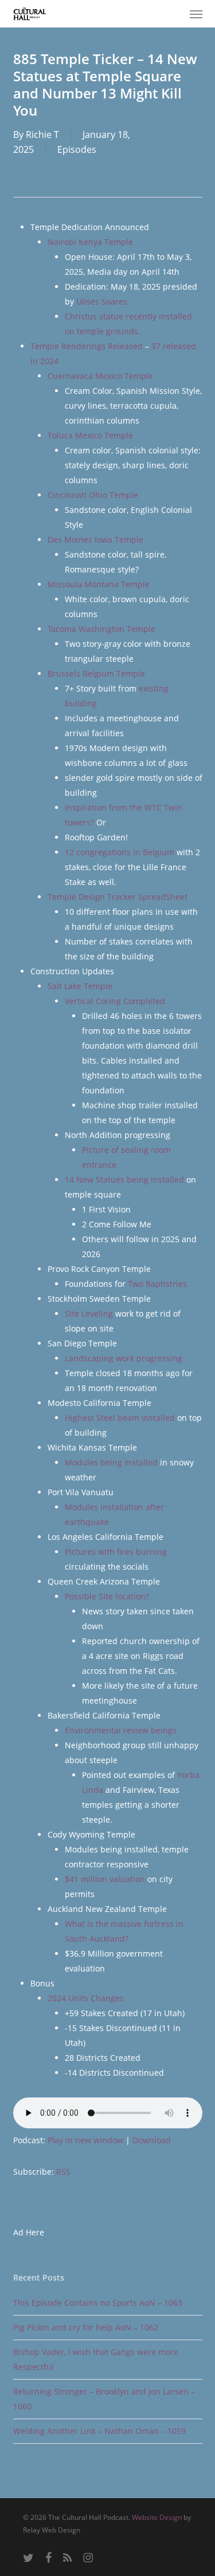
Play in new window (85, 2140)
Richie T (42, 135)
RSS (63, 2172)
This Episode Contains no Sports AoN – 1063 (98, 2303)
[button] (196, 14)
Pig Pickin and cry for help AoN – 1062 (86, 2327)
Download (152, 2140)
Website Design (157, 2517)
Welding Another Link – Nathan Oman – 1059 (99, 2431)
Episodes (77, 149)
